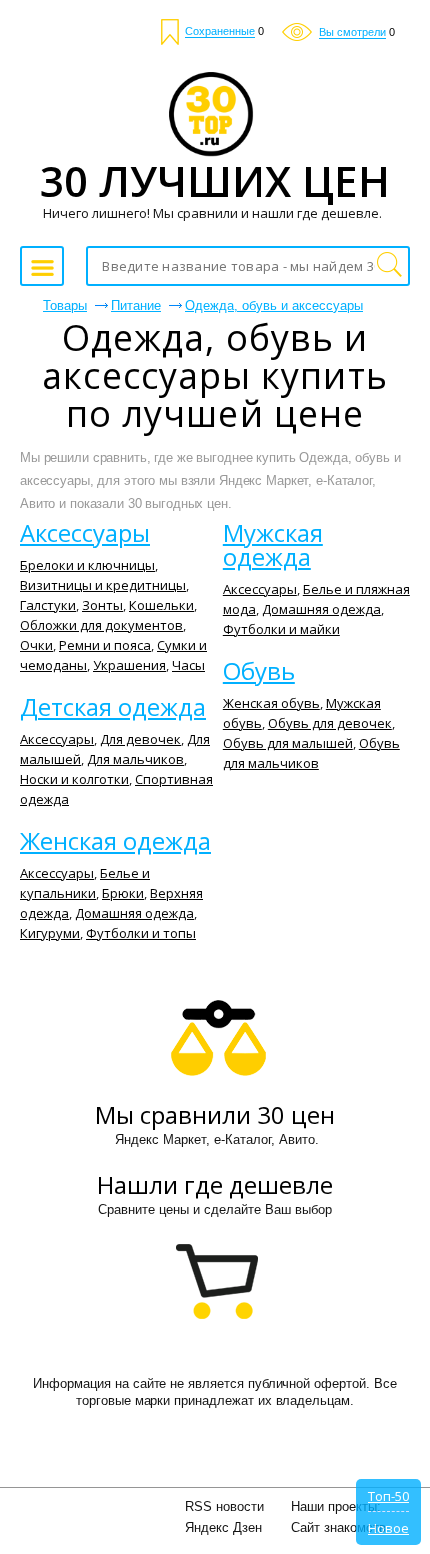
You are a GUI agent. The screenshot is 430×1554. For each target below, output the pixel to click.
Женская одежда (115, 841)
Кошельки (161, 605)
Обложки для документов (101, 625)
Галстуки (48, 605)
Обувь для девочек (330, 723)
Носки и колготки (74, 779)
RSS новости (224, 1506)
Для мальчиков (135, 759)
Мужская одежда (273, 545)
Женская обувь (271, 703)
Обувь (259, 671)
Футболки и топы (141, 933)
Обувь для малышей (288, 743)
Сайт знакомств (338, 1527)
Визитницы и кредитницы (103, 585)
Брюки (123, 893)
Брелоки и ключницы (87, 565)
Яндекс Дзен (223, 1527)
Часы (188, 665)
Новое (388, 1528)
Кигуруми (50, 933)
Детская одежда (113, 707)
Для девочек (140, 739)
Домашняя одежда (134, 913)
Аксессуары (85, 533)
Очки (36, 645)
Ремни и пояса (105, 645)
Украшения (129, 665)
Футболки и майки (281, 629)
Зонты (102, 605)
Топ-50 (388, 1496)
